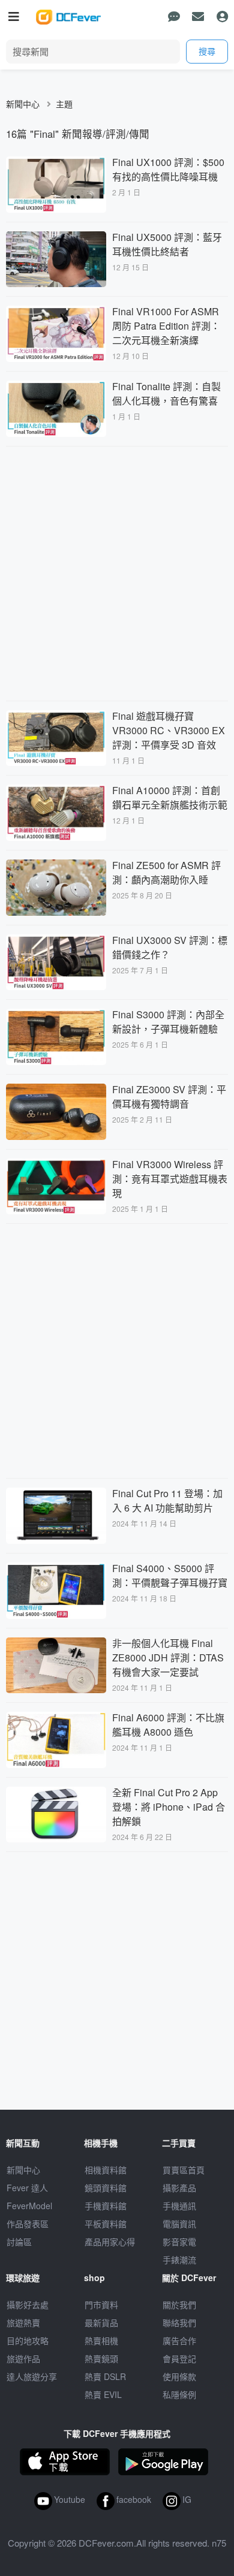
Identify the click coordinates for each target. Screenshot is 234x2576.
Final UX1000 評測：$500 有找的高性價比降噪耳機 (168, 169)
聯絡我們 (179, 2322)
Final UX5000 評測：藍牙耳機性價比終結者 (167, 244)
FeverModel (29, 2206)
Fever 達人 (27, 2188)
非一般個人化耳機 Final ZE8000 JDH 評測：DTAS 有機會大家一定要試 (168, 1657)
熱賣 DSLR (105, 2376)
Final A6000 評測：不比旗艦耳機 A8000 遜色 (168, 1725)
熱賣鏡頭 (101, 2358)
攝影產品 (179, 2188)
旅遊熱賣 (23, 2322)
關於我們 (179, 2304)
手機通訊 (179, 2206)
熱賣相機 (101, 2340)
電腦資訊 (179, 2224)
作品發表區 (28, 2224)
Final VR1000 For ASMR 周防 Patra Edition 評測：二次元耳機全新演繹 (166, 326)
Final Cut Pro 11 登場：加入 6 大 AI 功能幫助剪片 (167, 1500)
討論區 (19, 2242)
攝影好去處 (28, 2304)
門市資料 (101, 2304)
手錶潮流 (179, 2260)
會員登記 (179, 2358)
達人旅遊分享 (32, 2376)
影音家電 (179, 2242)
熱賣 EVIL (103, 2394)
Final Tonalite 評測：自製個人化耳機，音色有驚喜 (166, 393)
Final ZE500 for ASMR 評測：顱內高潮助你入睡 (166, 872)
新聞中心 (23, 104)
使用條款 (179, 2376)
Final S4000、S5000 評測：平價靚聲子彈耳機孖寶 (170, 1575)
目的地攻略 (28, 2340)
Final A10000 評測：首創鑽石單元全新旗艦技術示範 (170, 797)
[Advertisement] (117, 572)
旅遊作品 (23, 2358)
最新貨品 (101, 2322)
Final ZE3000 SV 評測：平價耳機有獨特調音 (169, 1097)
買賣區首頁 (184, 2170)
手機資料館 (106, 2206)
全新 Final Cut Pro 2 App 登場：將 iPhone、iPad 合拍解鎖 (169, 1807)
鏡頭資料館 (106, 2188)
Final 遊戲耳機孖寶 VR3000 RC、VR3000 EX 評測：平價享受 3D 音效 (169, 730)
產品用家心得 (110, 2242)
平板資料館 (106, 2224)
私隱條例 (179, 2394)
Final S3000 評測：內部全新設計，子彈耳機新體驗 (168, 1022)
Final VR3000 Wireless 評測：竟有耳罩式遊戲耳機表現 (170, 1179)
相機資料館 (106, 2170)
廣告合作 (179, 2340)
